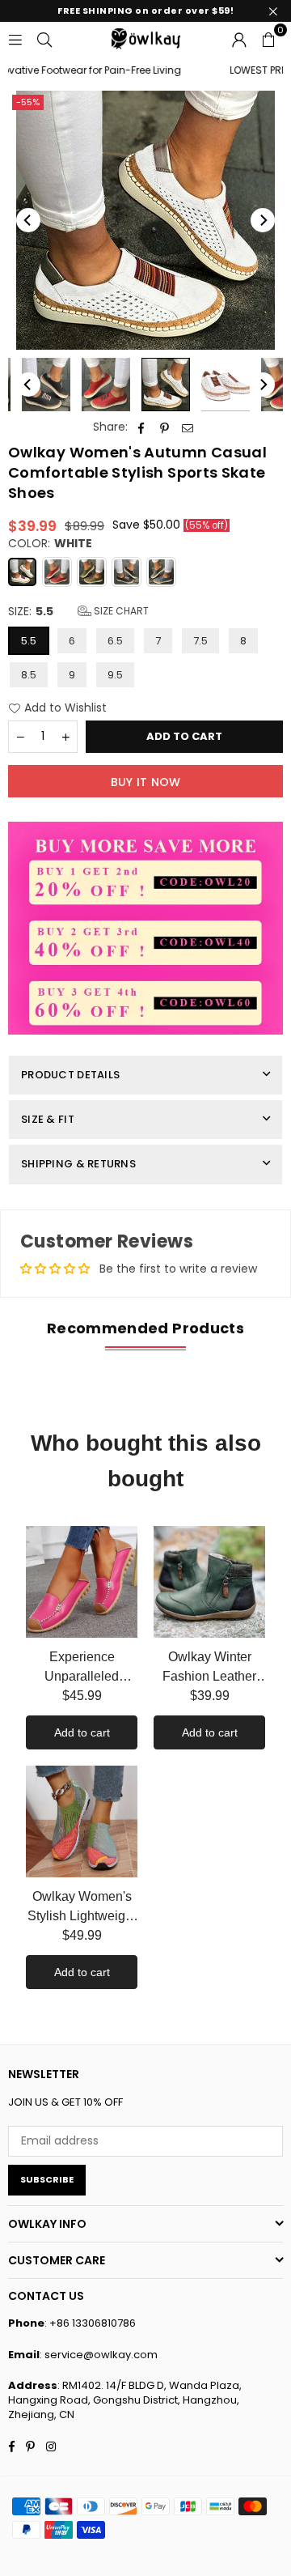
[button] (268, 38)
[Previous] (28, 220)
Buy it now (146, 782)
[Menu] (15, 38)
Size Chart (120, 611)
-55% (28, 102)
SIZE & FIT (48, 1119)
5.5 (29, 641)
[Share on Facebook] (141, 427)
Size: (78, 612)
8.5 (29, 675)
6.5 (115, 641)
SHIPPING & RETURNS (78, 1164)
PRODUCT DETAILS (70, 1075)
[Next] (263, 220)
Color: (50, 544)
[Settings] (239, 38)
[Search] (44, 38)
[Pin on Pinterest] (164, 427)
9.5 (115, 675)
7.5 (200, 641)
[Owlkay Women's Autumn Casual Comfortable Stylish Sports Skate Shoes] (46, 385)
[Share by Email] (188, 427)
